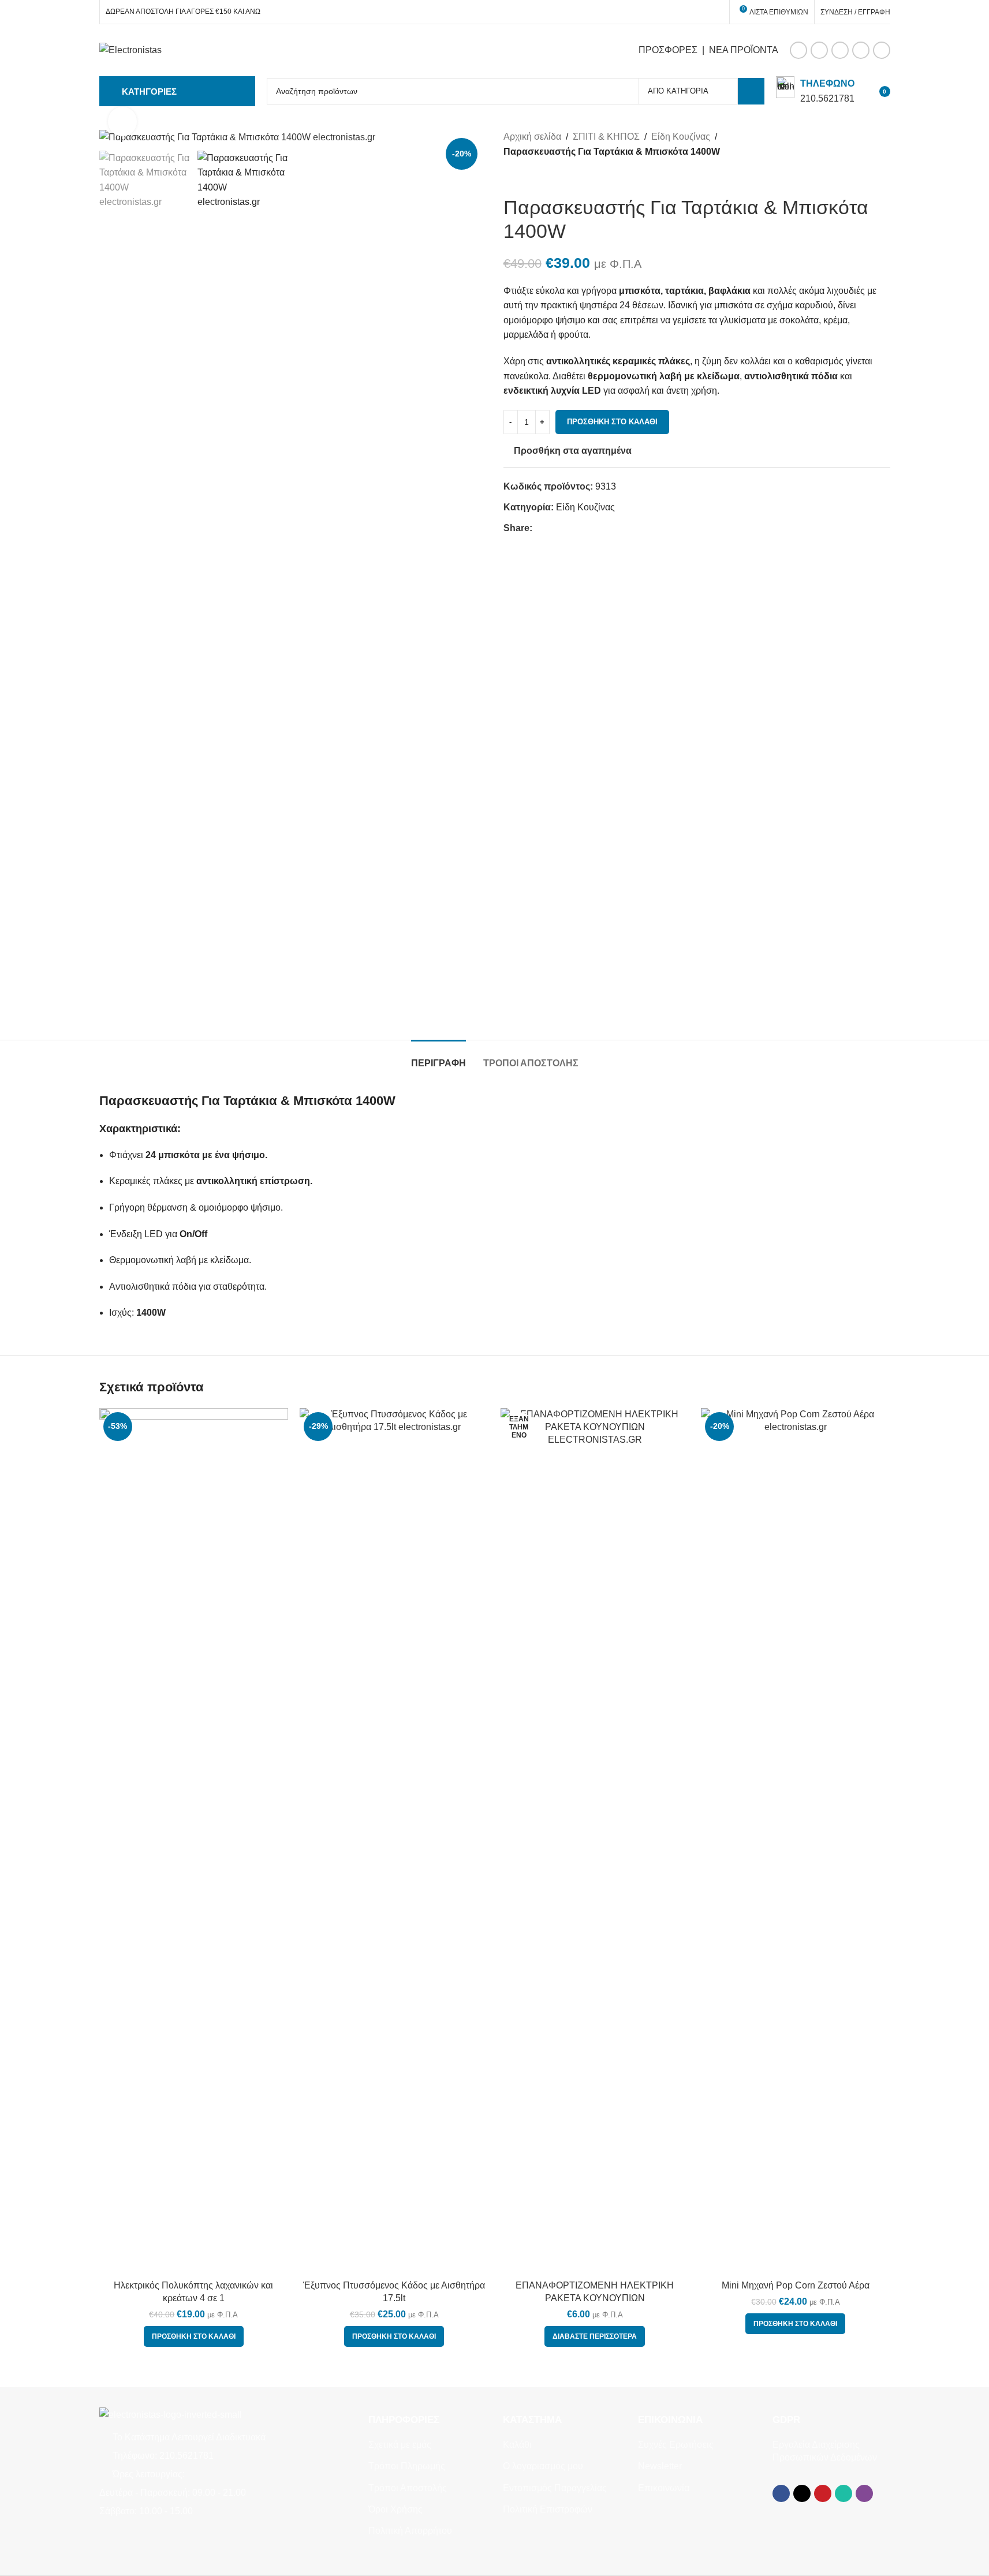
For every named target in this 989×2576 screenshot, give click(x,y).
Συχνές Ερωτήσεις (676, 2445)
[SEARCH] (751, 91)
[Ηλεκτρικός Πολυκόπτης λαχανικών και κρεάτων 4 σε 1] (194, 1841)
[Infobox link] (815, 91)
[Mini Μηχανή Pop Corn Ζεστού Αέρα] (796, 1841)
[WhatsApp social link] (861, 50)
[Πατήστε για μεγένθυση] (122, 121)
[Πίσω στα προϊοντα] (524, 177)
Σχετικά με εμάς (400, 2445)
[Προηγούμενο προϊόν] (510, 177)
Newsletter (660, 2466)
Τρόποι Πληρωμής (407, 2466)
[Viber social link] (882, 50)
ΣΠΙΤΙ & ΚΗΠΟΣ (606, 137)
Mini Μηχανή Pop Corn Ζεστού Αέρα (796, 2285)
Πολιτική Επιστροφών (548, 2509)
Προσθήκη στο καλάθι (612, 422)
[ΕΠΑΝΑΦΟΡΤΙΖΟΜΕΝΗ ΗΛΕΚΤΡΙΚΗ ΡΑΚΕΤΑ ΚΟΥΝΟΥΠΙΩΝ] (595, 1841)
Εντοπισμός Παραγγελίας (555, 2488)
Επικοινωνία (664, 2488)
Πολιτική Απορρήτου (410, 2531)
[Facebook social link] (798, 50)
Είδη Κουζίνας (681, 137)
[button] (194, 2336)
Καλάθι (517, 2445)
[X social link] (819, 50)
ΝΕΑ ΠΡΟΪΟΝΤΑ (744, 50)
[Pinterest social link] (840, 50)
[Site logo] (130, 49)
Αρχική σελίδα (532, 137)
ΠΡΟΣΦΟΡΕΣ (668, 50)
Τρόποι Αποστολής (408, 2488)
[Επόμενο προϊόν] (538, 177)
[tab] (438, 1057)
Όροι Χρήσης (395, 2509)
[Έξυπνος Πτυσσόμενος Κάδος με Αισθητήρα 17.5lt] (394, 1841)
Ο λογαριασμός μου (543, 2466)
